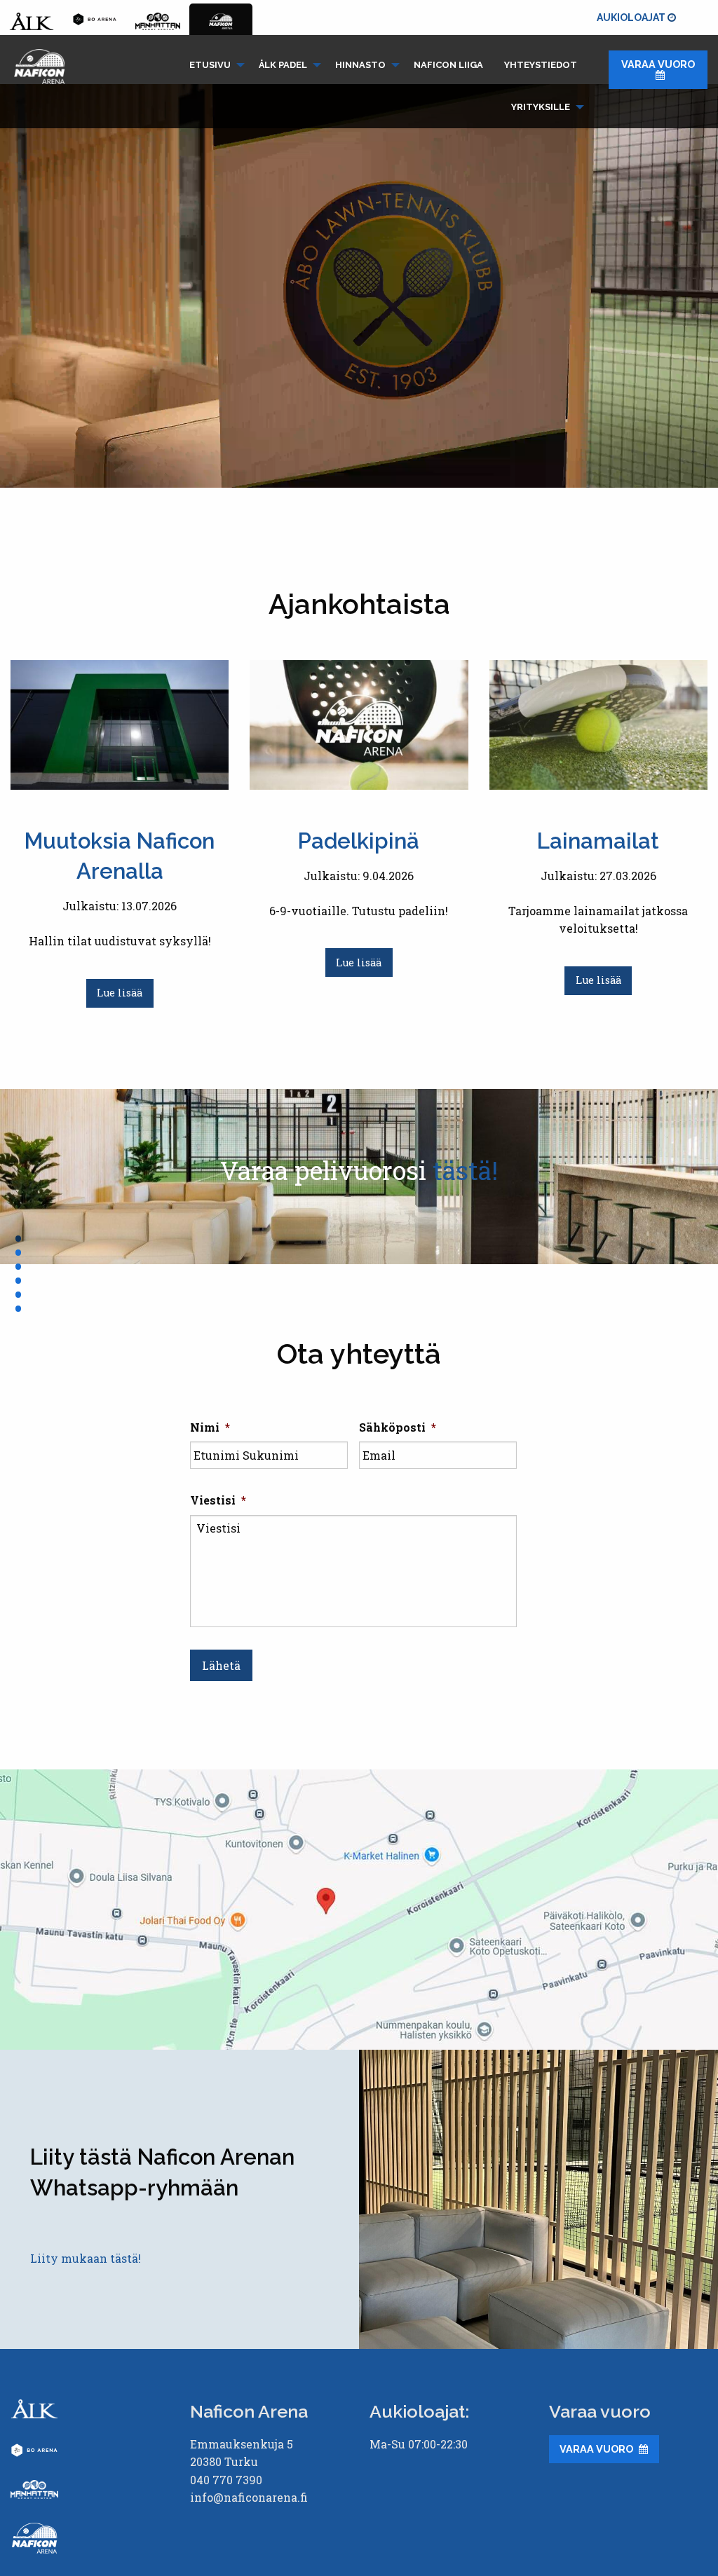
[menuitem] (214, 65)
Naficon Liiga (448, 65)
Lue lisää (120, 993)
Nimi (210, 1427)
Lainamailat (598, 841)
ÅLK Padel (283, 65)
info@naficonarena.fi (249, 2497)
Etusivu (210, 65)
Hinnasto (360, 65)
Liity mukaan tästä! (86, 2258)
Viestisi (218, 1500)
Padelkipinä (359, 841)
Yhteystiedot (541, 65)
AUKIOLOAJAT (632, 18)
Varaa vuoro (658, 64)
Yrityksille (541, 107)
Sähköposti (398, 1427)
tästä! (465, 1170)
